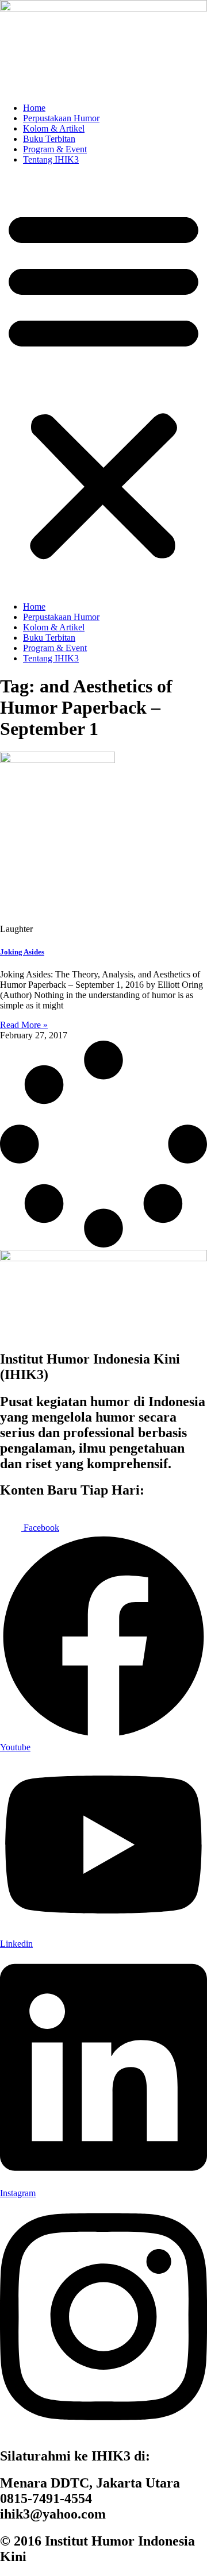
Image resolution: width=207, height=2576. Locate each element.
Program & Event (55, 149)
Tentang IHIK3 (51, 159)
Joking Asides (22, 952)
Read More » (24, 1025)
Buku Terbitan (49, 139)
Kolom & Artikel (54, 128)
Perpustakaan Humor (61, 118)
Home (34, 108)
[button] (103, 383)
